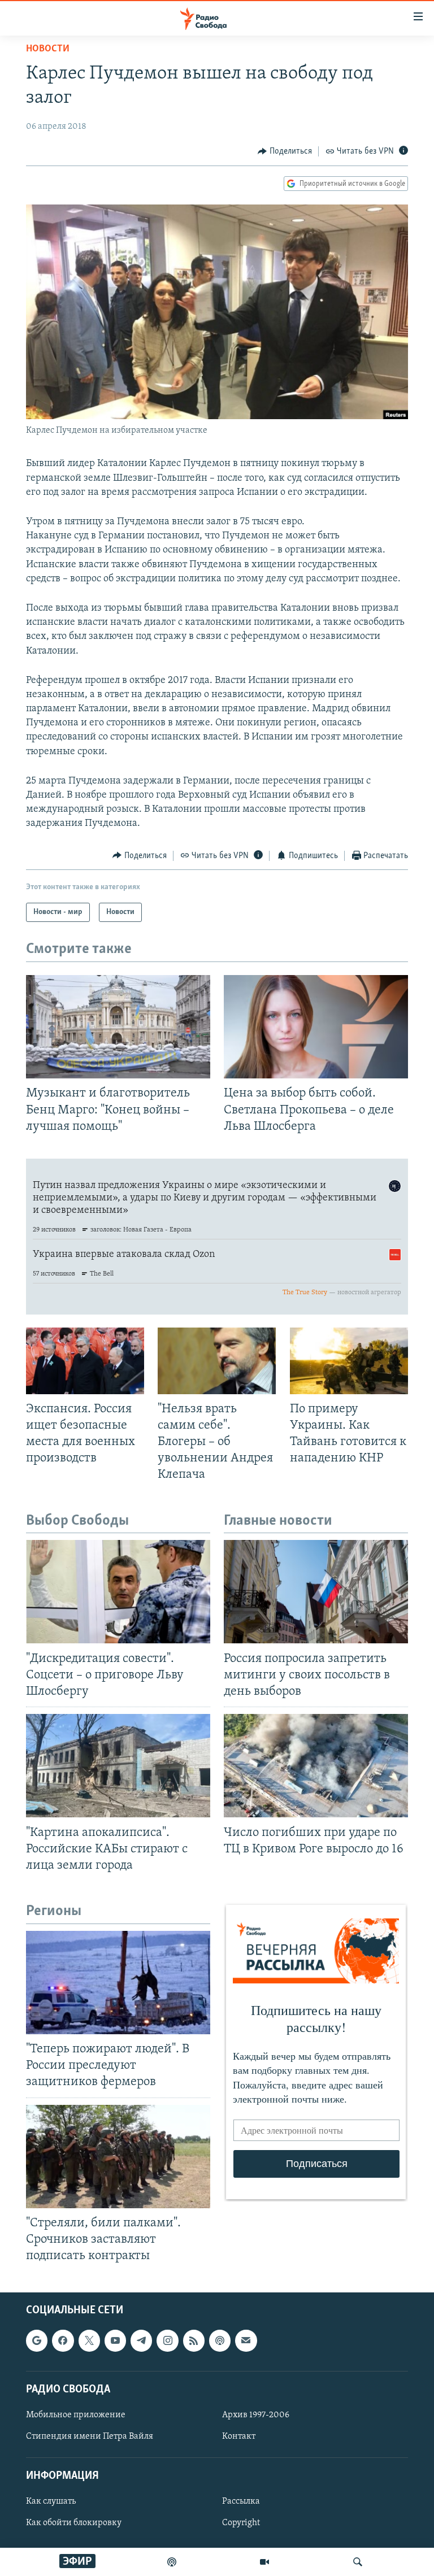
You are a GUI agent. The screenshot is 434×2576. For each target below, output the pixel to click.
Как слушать (51, 2502)
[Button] (285, 151)
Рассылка (241, 2502)
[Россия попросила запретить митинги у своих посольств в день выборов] (316, 1592)
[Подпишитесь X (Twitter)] (89, 2341)
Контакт (239, 2436)
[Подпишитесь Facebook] (63, 2341)
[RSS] (194, 2341)
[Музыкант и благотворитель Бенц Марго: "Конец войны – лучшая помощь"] (118, 1027)
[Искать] (358, 2562)
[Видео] (264, 2562)
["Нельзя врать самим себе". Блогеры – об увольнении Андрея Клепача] (217, 1361)
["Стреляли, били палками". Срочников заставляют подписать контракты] (118, 2157)
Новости (48, 49)
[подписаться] (246, 2341)
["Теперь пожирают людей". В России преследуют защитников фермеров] (118, 1983)
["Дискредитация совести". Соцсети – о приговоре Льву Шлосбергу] (118, 1592)
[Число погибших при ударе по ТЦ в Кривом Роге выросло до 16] (316, 1766)
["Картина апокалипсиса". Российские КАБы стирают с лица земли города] (118, 1766)
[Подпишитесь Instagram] (167, 2341)
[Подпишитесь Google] (37, 2341)
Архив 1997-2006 (256, 2415)
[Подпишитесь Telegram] (141, 2341)
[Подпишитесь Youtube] (115, 2341)
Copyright (241, 2523)
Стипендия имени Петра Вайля (90, 2436)
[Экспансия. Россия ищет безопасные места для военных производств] (85, 1361)
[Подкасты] (220, 2341)
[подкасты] (172, 2562)
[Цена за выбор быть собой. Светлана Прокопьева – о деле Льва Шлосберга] (316, 1027)
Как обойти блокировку (74, 2523)
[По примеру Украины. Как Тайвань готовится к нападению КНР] (349, 1361)
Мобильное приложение (76, 2415)
